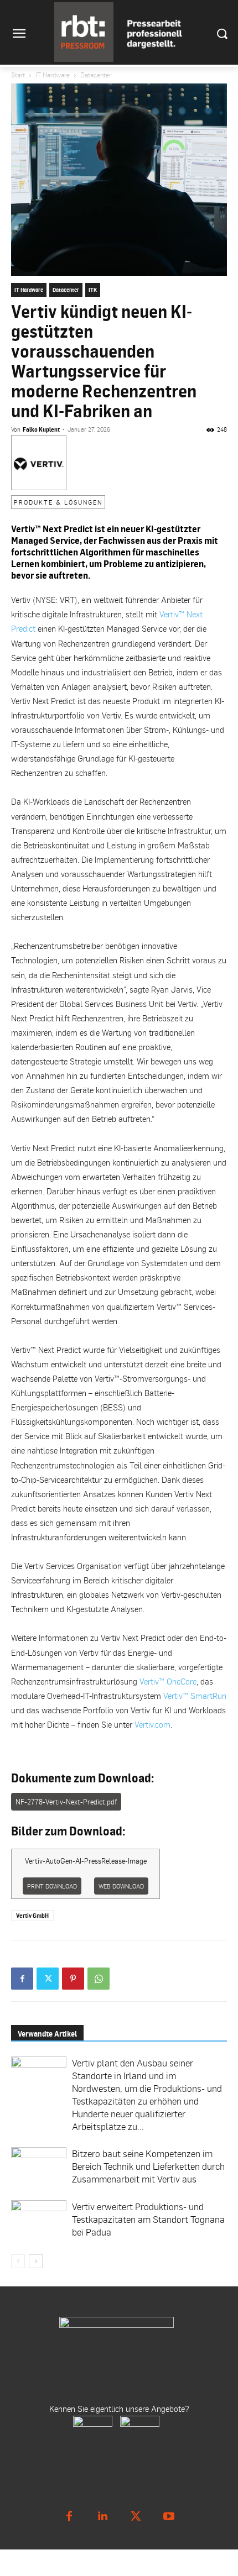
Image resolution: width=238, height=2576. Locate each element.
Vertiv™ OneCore (168, 1681)
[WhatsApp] (99, 1979)
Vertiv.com (152, 1724)
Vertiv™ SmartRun (195, 1696)
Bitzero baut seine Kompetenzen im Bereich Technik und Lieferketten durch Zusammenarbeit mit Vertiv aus (148, 2166)
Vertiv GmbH (32, 1916)
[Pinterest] (73, 1979)
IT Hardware (53, 75)
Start (18, 75)
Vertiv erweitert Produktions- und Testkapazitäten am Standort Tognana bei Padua (148, 2219)
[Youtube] (169, 2516)
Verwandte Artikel (47, 2034)
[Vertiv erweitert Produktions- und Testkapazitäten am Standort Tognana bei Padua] (39, 2221)
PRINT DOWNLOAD (52, 1886)
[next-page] (36, 2261)
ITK (93, 290)
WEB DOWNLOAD (121, 1886)
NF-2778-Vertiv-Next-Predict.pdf (66, 1802)
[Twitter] (48, 1979)
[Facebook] (22, 1979)
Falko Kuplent (41, 429)
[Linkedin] (102, 2516)
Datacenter (96, 75)
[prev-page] (18, 2261)
